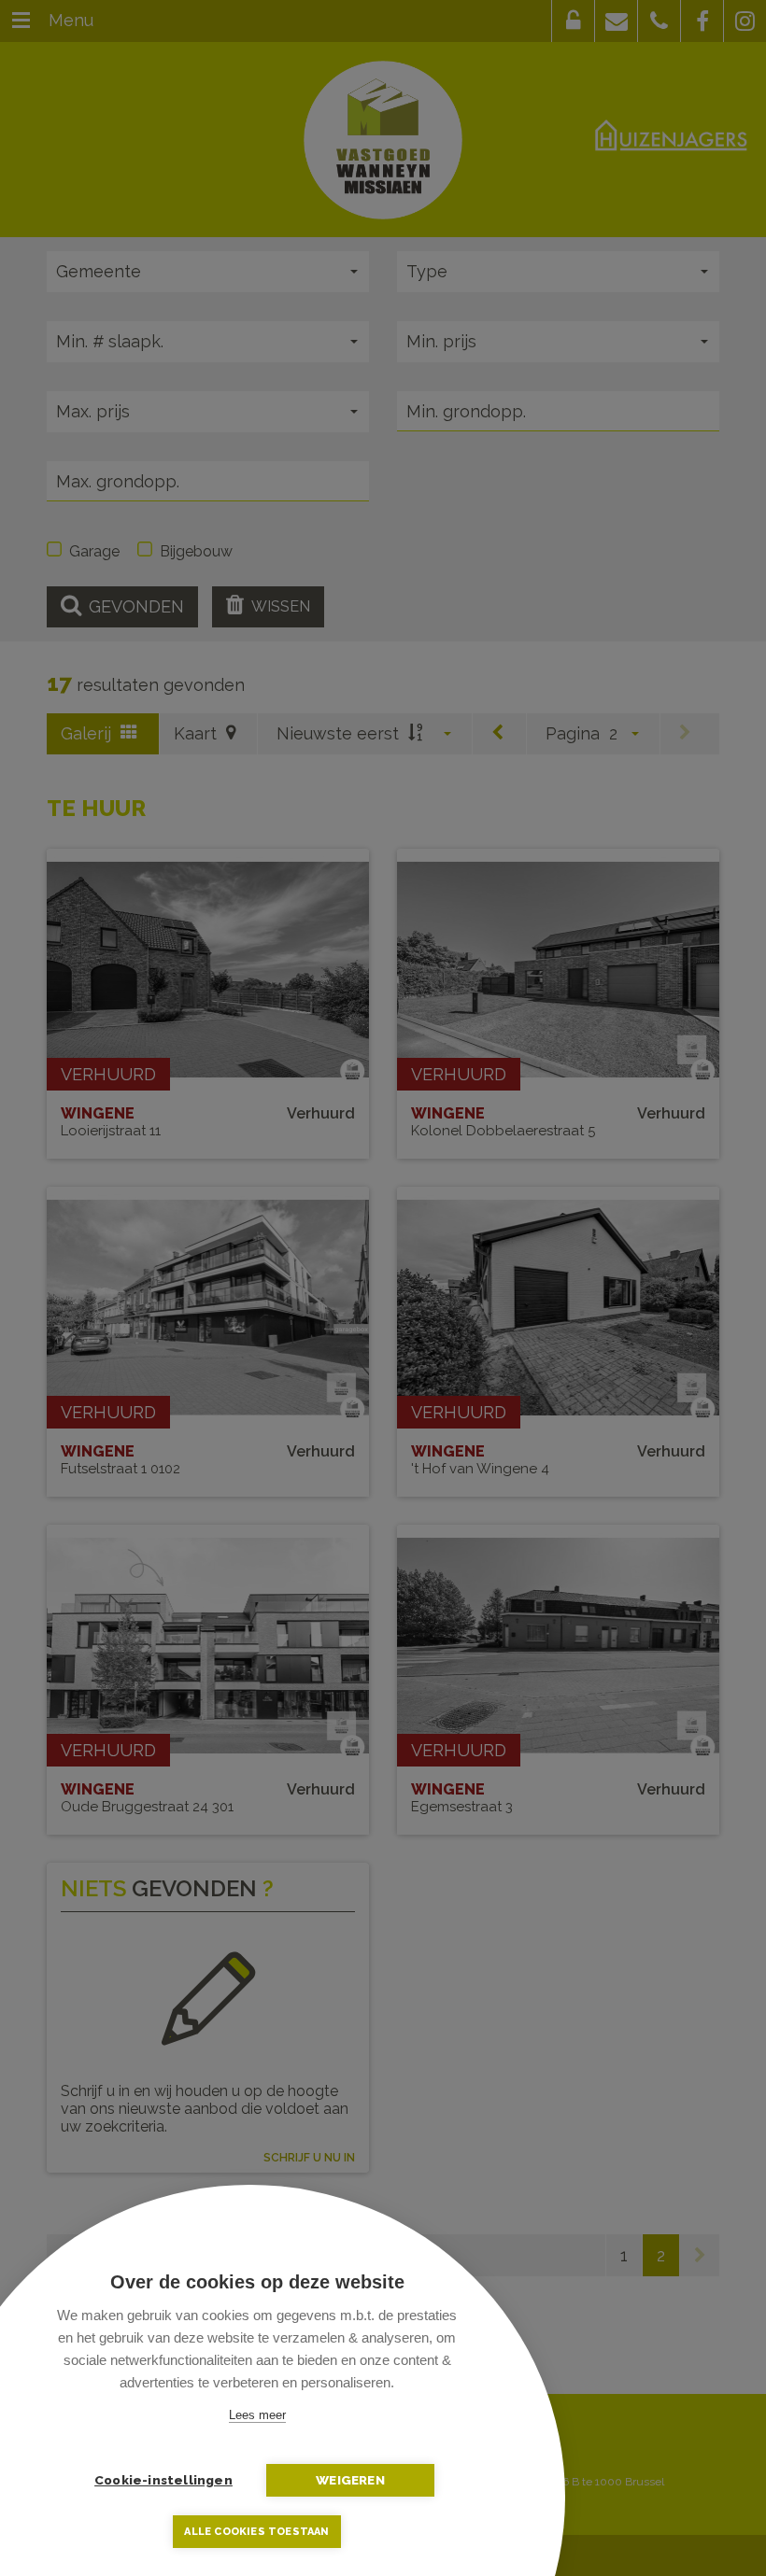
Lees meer (257, 2415)
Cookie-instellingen (163, 2480)
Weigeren (350, 2480)
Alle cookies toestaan (256, 2532)
